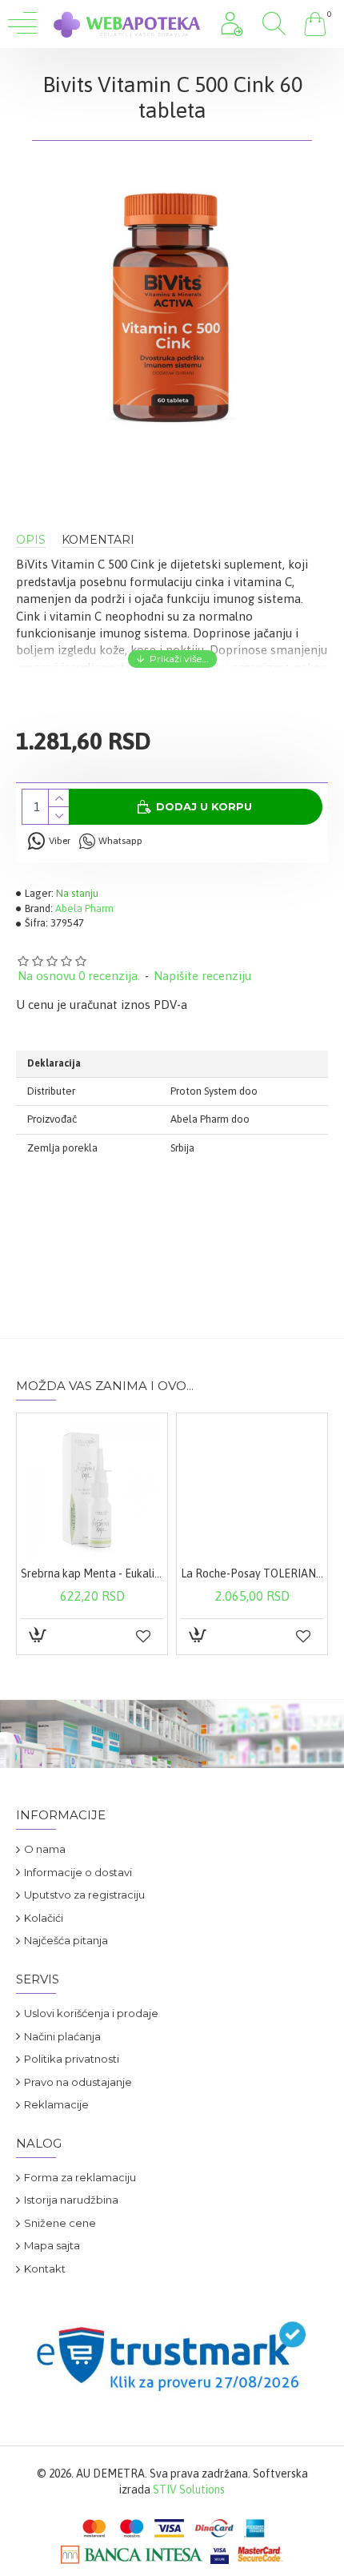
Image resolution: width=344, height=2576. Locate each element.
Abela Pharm (84, 908)
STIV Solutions (189, 2490)
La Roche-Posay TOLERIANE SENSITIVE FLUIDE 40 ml (252, 1573)
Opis (31, 540)
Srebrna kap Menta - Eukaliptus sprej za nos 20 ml (92, 1573)
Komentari (98, 540)
